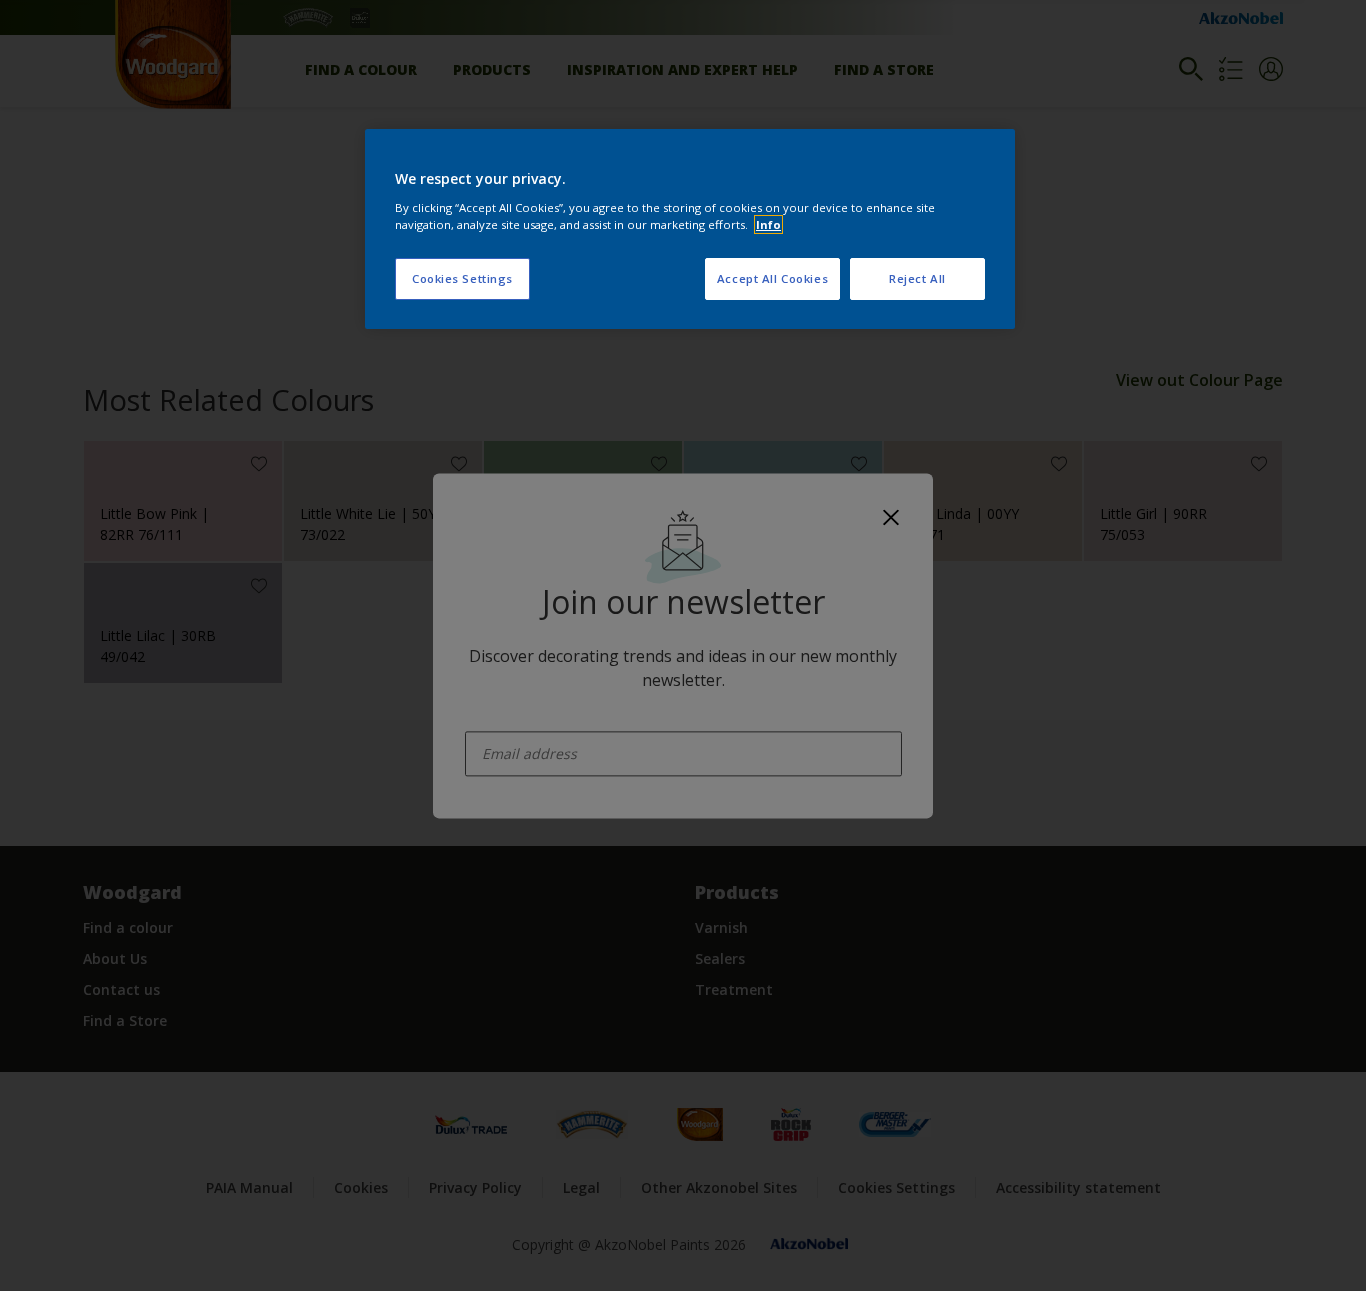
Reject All (917, 278)
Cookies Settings (462, 278)
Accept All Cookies (772, 278)
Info (768, 224)
